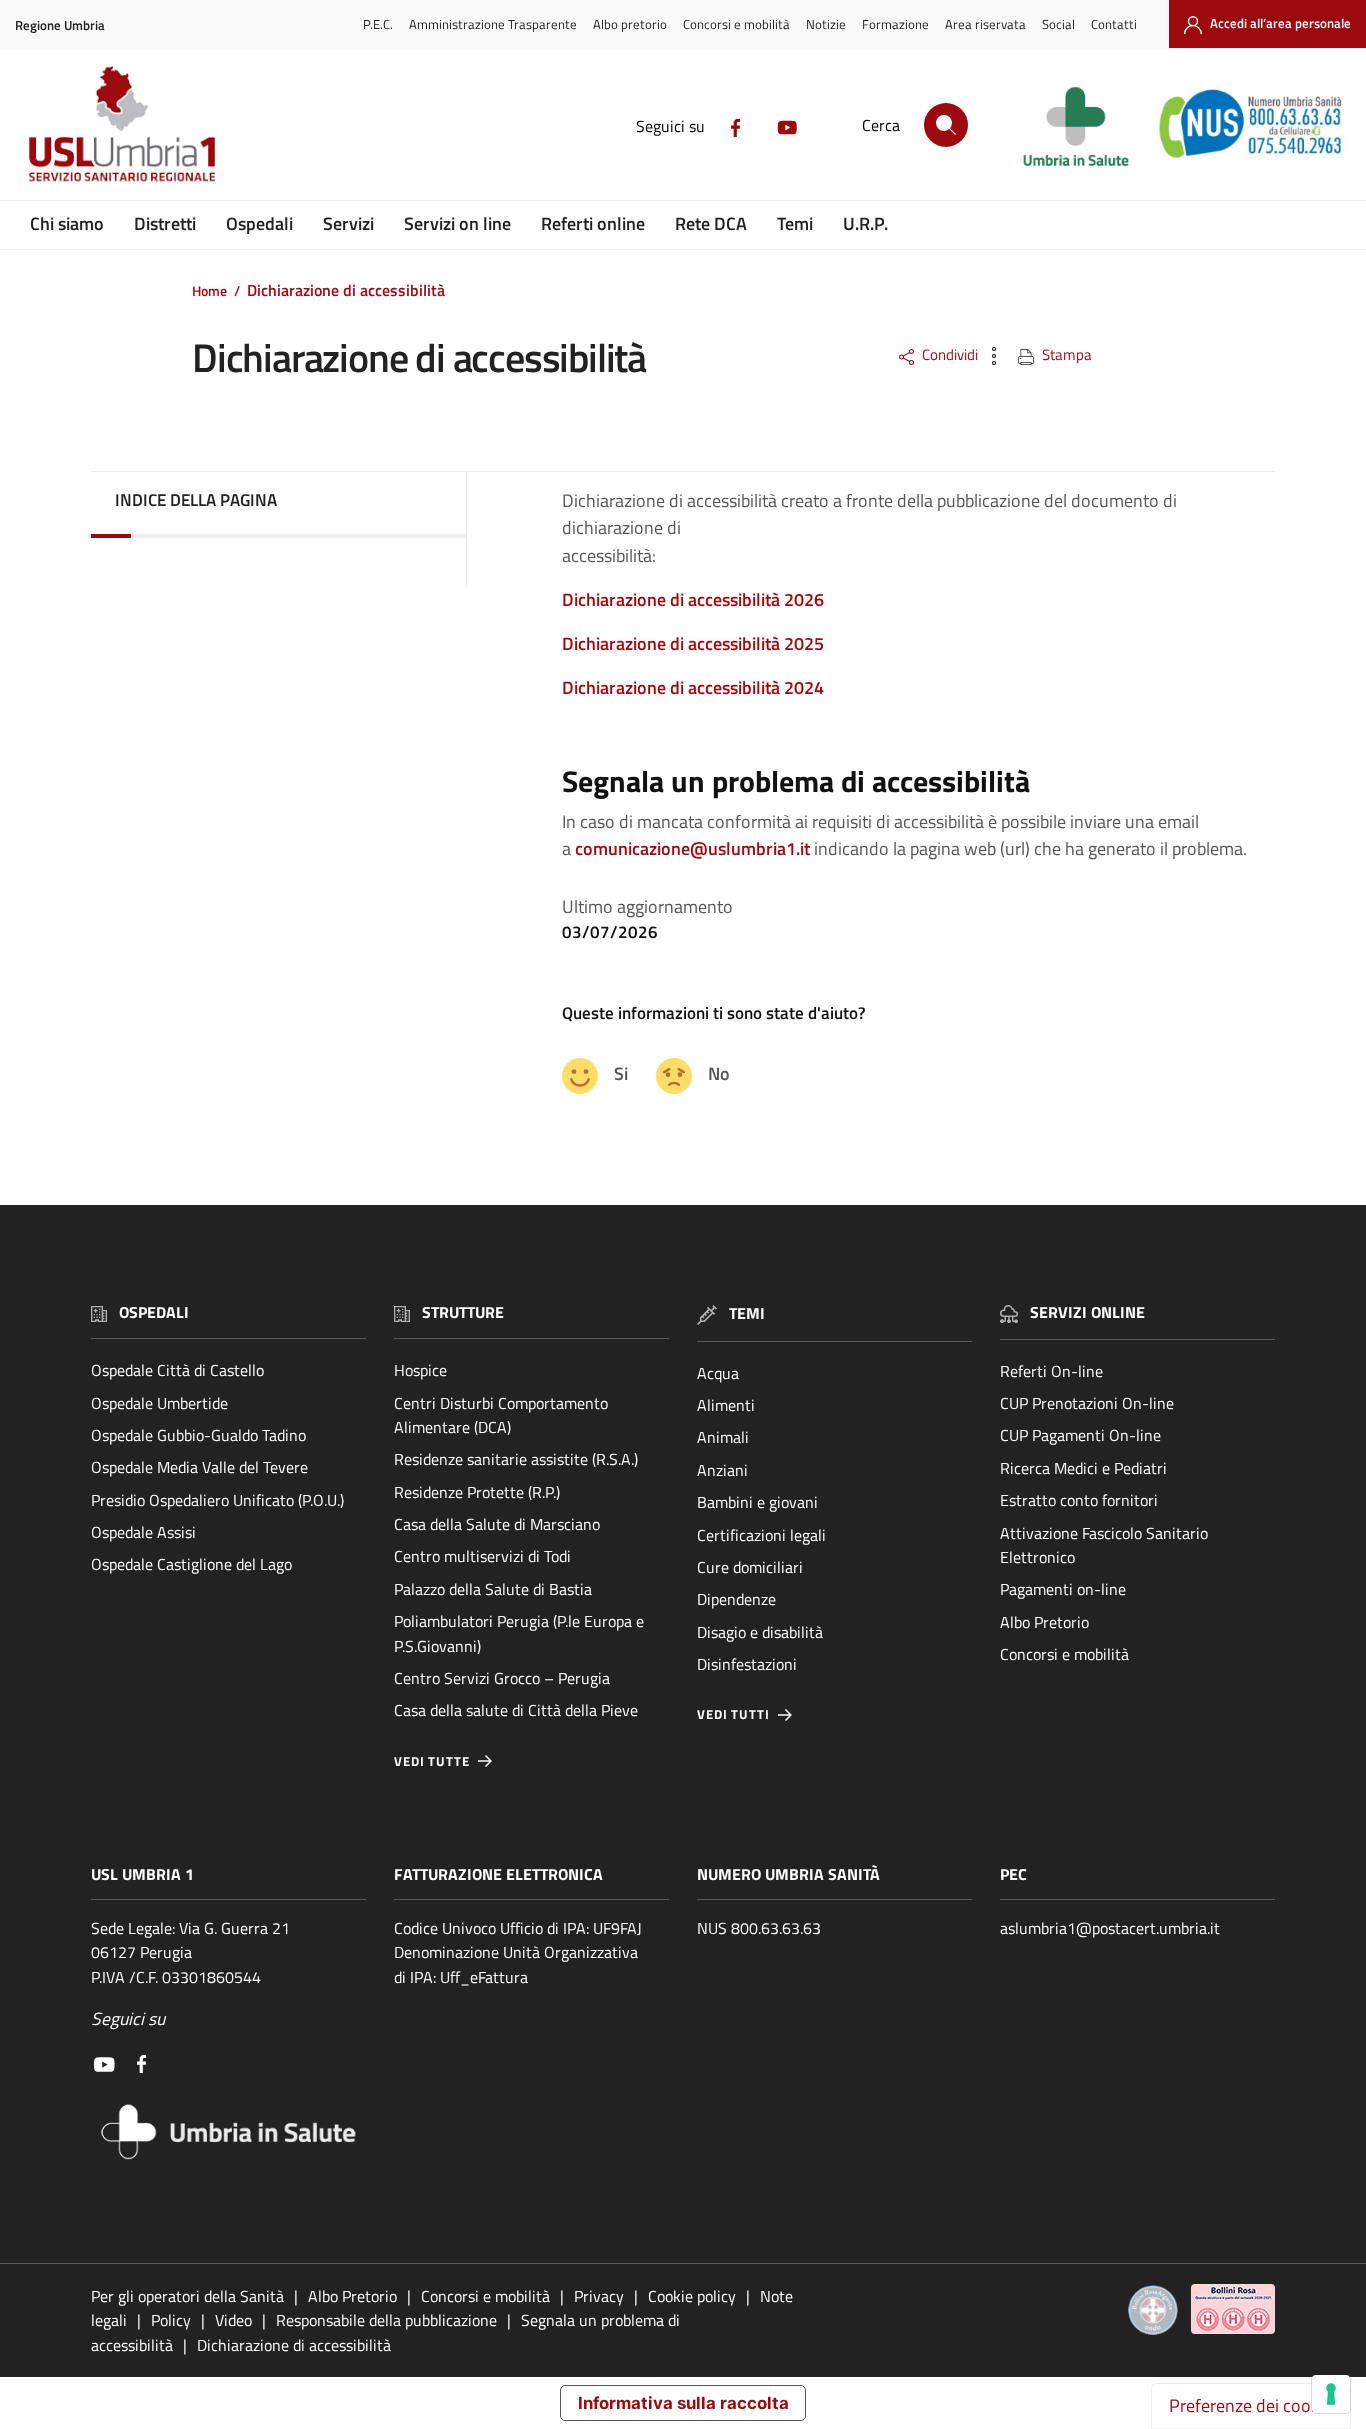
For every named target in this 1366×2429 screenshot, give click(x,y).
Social (1058, 24)
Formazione (895, 24)
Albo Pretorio (1044, 1622)
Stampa (1067, 354)
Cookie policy (692, 2296)
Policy (171, 2320)
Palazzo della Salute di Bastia (493, 1589)
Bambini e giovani (757, 1502)
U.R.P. (865, 223)
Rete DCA (711, 223)
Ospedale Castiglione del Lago (191, 1564)
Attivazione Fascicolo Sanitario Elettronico (1104, 1545)
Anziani (722, 1470)
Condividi (950, 354)
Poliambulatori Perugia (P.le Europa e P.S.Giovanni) (519, 1633)
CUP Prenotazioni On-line (1087, 1403)
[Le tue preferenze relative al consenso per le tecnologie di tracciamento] (1331, 2394)
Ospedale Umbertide (159, 1403)
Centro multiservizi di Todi (482, 1556)
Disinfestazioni (747, 1664)
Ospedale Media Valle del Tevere (199, 1467)
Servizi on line (457, 223)
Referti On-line (1051, 1371)
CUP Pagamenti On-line (1080, 1435)
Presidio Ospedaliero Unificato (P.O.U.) (217, 1500)
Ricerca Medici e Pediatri (1083, 1468)
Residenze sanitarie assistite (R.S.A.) (516, 1459)
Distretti (165, 223)
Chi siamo (67, 223)
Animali (723, 1437)
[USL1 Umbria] (122, 122)
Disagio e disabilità (760, 1632)
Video (233, 2320)
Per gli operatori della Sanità (187, 2296)
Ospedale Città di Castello (177, 1370)
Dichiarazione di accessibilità (294, 2345)
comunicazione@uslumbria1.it (692, 848)
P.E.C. (378, 24)
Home (209, 291)
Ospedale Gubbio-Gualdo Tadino (198, 1435)
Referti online (593, 223)
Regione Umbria (60, 25)
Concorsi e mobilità (736, 24)
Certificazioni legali (761, 1535)
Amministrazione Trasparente (493, 24)
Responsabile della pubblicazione (386, 2320)
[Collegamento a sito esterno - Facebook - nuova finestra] (736, 126)
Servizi (348, 223)
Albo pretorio (630, 24)
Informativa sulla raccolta (683, 2403)
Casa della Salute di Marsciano (497, 1524)
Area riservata (985, 24)
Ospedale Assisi (143, 1532)
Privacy (599, 2296)
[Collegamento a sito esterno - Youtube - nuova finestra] (787, 126)
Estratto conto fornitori (1079, 1500)
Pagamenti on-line (1063, 1589)
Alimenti (726, 1405)
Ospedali (259, 223)
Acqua (718, 1373)
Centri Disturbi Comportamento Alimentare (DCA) (501, 1415)
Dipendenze (736, 1599)
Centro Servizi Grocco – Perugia (502, 1678)
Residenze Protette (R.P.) (477, 1492)
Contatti (1114, 24)
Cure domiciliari (750, 1567)
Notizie (826, 24)
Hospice (420, 1370)
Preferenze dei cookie (1251, 2405)
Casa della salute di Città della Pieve (516, 1710)
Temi (795, 223)
